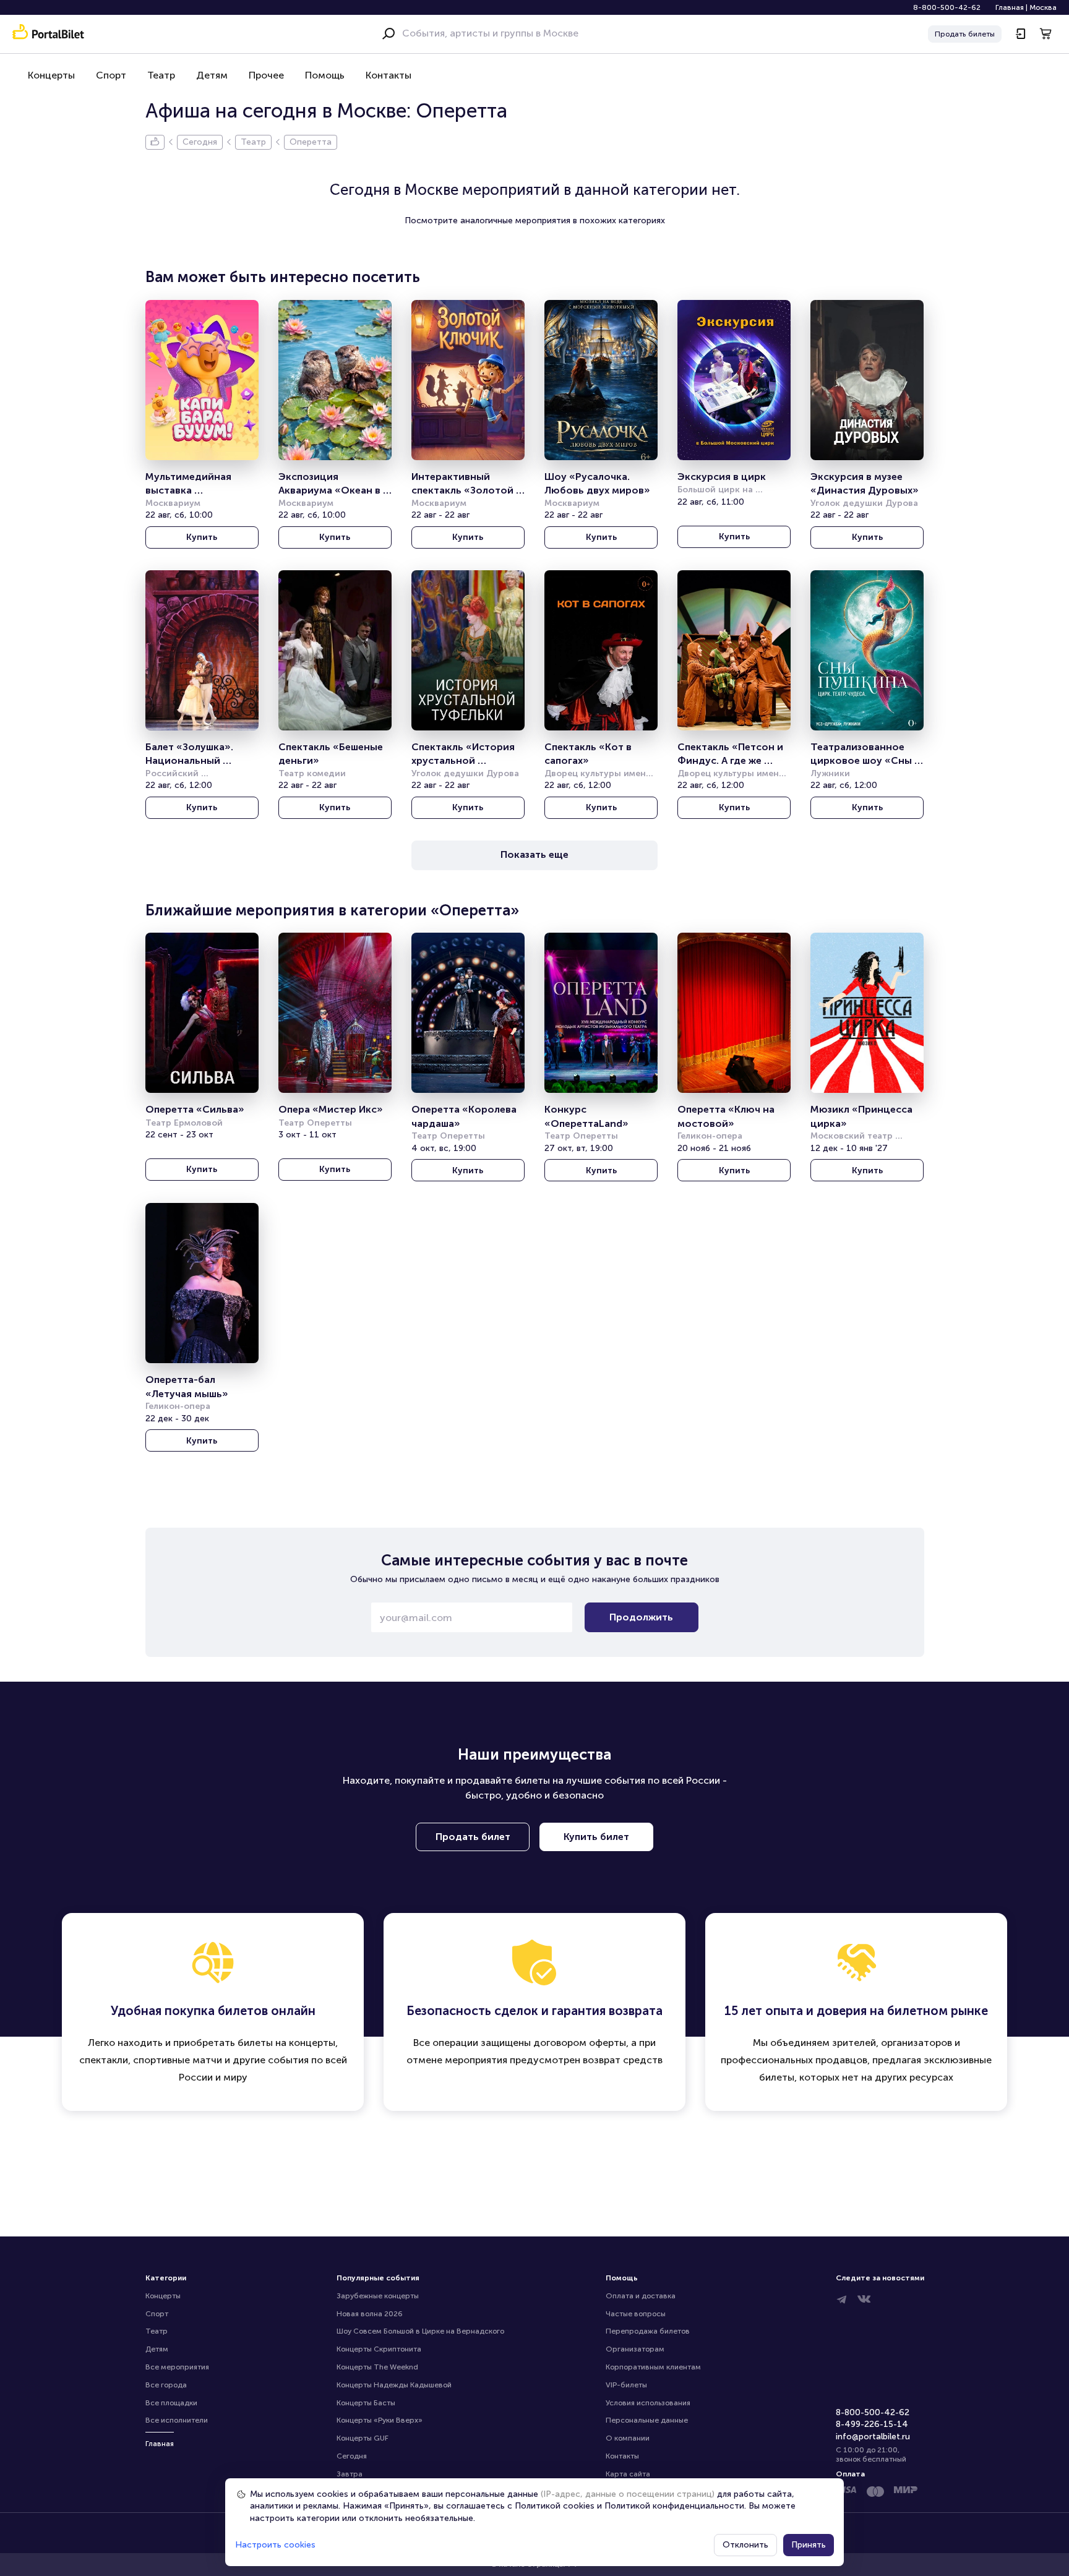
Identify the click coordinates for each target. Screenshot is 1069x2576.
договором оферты (580, 2043)
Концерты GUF (363, 2438)
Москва (1043, 7)
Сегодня (352, 2456)
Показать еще (534, 854)
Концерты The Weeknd (377, 2367)
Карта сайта (628, 2474)
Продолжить (641, 1617)
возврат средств (623, 2060)
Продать (965, 34)
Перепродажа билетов (648, 2331)
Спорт (111, 75)
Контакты (389, 75)
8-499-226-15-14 (872, 2424)
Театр (161, 75)
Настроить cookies (275, 2545)
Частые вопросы (636, 2314)
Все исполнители (177, 2420)
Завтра (350, 2474)
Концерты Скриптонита (379, 2349)
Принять (809, 2545)
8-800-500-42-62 (947, 7)
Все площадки (171, 2403)
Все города (166, 2385)
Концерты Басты (366, 2403)
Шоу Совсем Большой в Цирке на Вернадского (420, 2331)
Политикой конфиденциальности (674, 2506)
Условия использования (648, 2403)
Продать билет (473, 1837)
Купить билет (596, 1837)
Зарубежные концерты (378, 2296)
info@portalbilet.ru (873, 2437)
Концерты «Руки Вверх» (380, 2420)
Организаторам (635, 2349)
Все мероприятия (177, 2367)
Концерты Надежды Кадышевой (394, 2385)
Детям (212, 75)
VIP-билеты (626, 2385)
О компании (628, 2438)
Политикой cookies (555, 2506)
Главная (1010, 7)
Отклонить (745, 2545)
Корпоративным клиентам (653, 2367)
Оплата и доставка (641, 2296)
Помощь (325, 75)
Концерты (51, 75)
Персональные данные (647, 2420)
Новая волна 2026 (370, 2314)
